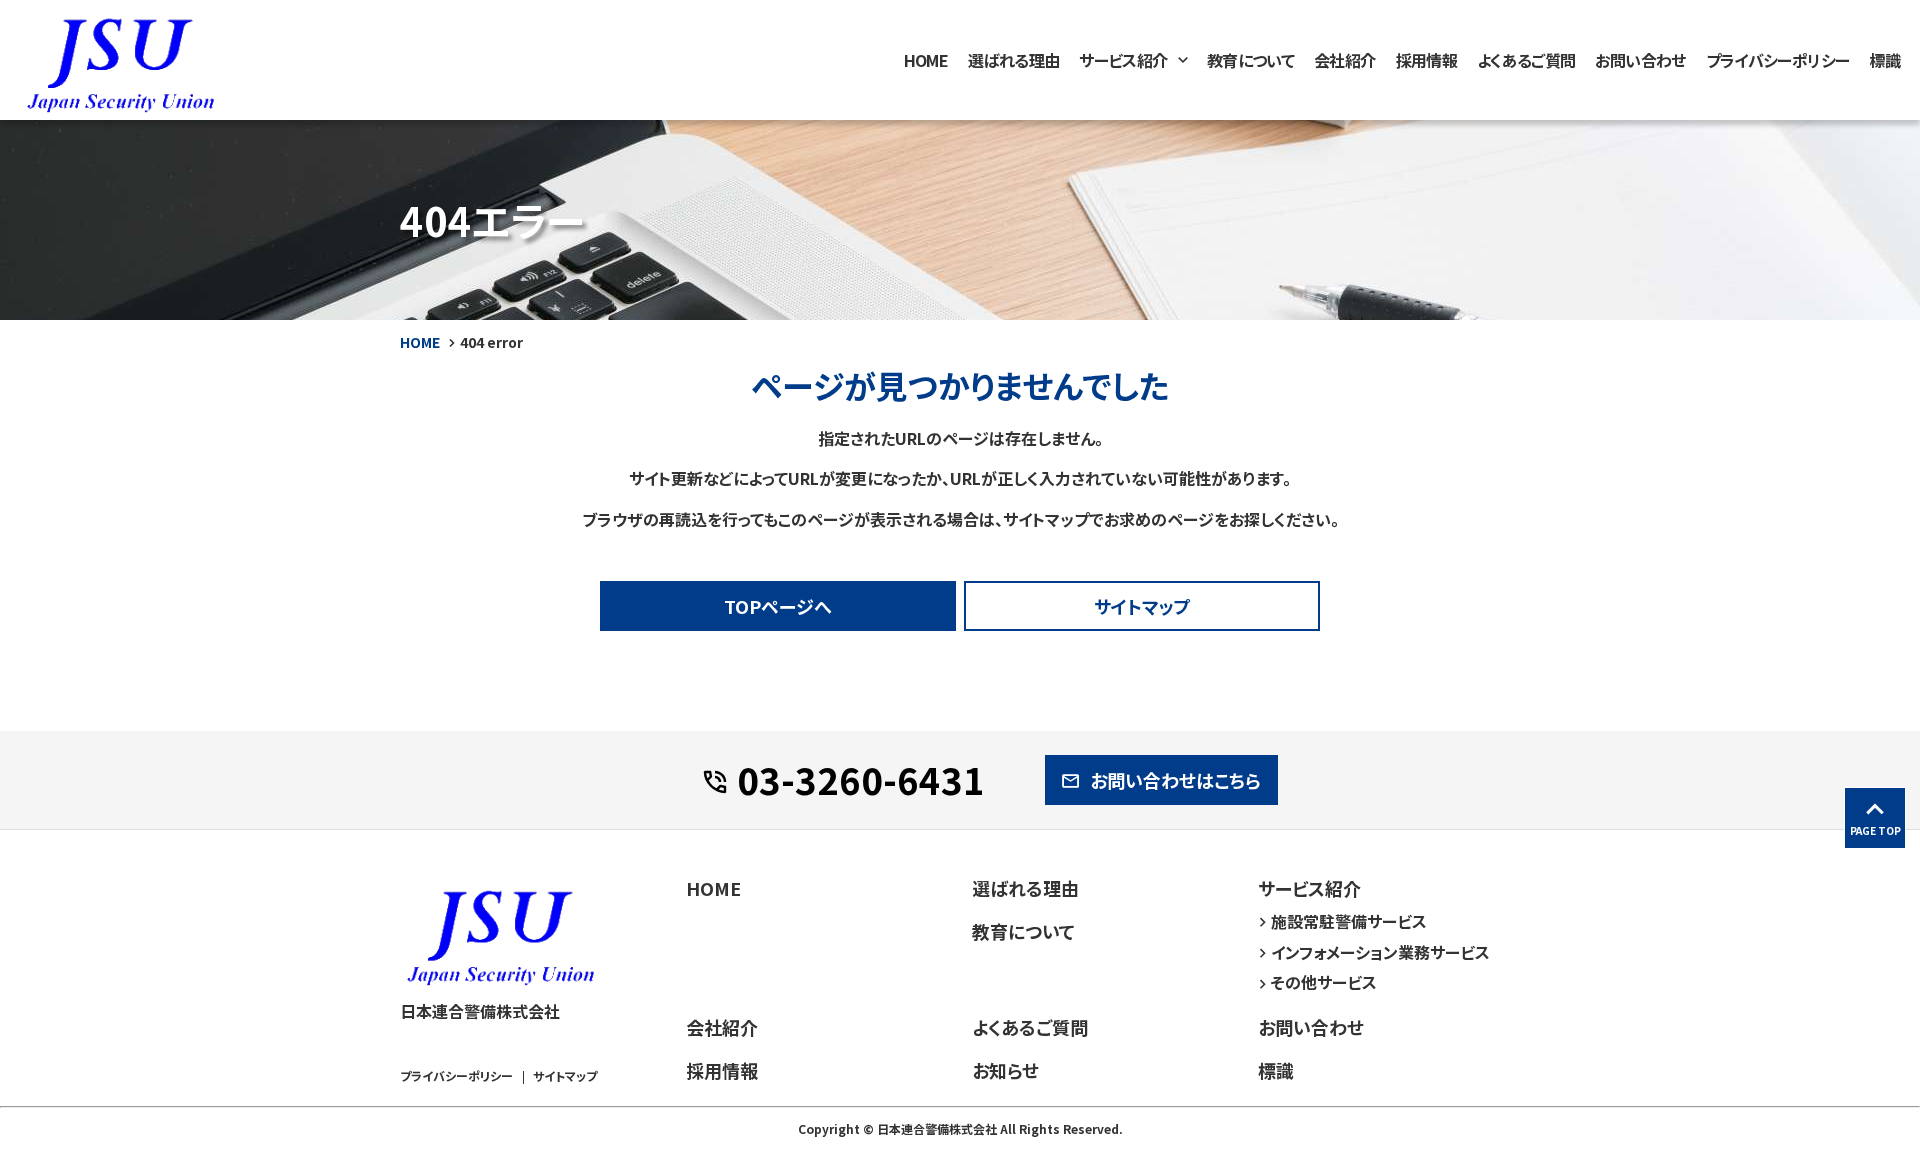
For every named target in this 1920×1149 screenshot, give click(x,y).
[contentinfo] (960, 989)
